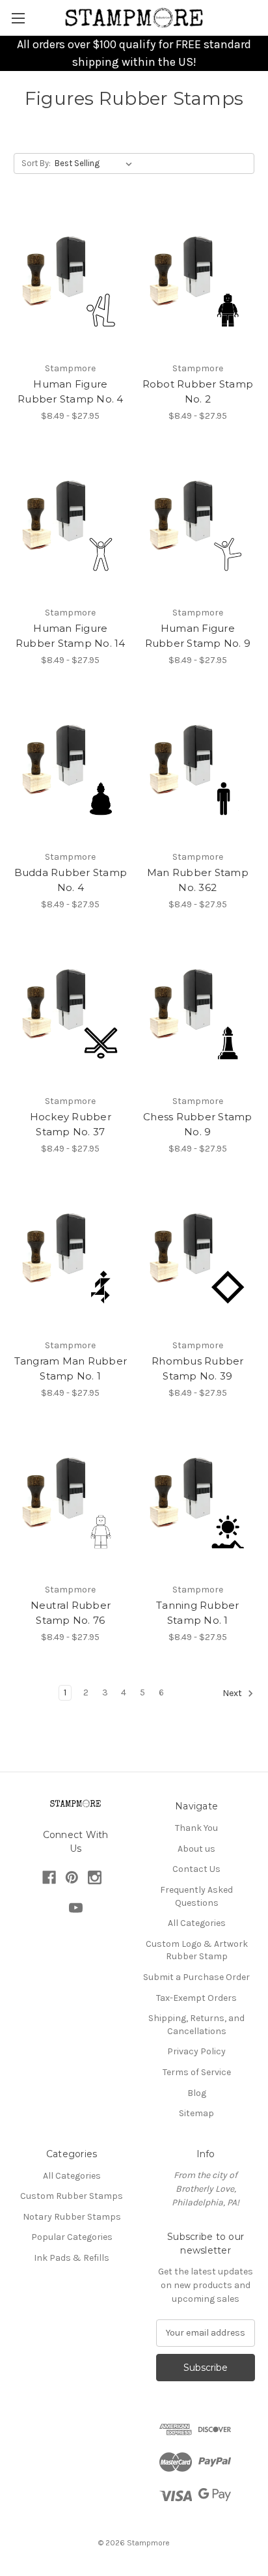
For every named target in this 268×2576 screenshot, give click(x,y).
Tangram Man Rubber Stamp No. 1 (71, 1368)
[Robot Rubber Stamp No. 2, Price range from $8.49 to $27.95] (198, 280)
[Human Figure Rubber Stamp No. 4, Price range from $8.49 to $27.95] (71, 280)
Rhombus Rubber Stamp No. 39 (198, 1368)
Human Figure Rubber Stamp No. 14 (71, 636)
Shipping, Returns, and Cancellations (196, 2025)
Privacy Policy (196, 2051)
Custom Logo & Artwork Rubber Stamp (197, 1950)
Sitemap (196, 2113)
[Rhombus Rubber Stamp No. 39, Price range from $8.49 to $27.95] (198, 1257)
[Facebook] (49, 1877)
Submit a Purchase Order (196, 1977)
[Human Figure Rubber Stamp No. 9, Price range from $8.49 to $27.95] (198, 524)
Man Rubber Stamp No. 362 (198, 880)
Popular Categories (72, 2237)
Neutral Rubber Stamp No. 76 (71, 1613)
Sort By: (36, 163)
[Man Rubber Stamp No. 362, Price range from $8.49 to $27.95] (198, 769)
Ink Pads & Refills (72, 2258)
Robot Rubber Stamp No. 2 (198, 391)
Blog (197, 2093)
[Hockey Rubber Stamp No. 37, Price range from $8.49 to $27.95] (71, 1013)
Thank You (196, 1828)
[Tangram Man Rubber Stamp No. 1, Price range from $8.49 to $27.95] (71, 1257)
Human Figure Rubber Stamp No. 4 (71, 391)
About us (196, 1849)
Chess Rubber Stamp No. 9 (198, 1124)
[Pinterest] (72, 1877)
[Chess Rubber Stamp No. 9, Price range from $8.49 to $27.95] (198, 1013)
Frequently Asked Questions (196, 1896)
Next (233, 1694)
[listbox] (96, 163)
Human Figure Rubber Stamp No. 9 (198, 636)
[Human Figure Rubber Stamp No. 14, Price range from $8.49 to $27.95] (71, 524)
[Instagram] (95, 1877)
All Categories (197, 1923)
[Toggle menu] (18, 18)
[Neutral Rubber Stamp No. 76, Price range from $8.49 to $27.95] (71, 1501)
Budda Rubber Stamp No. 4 (71, 880)
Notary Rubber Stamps (72, 2217)
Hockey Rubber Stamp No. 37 (71, 1124)
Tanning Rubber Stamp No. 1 (198, 1613)
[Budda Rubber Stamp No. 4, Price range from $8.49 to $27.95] (71, 769)
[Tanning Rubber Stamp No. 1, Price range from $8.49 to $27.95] (198, 1501)
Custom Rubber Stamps (72, 2196)
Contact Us (196, 1869)
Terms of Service (197, 2072)
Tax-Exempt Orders (196, 1998)
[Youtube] (76, 1908)
